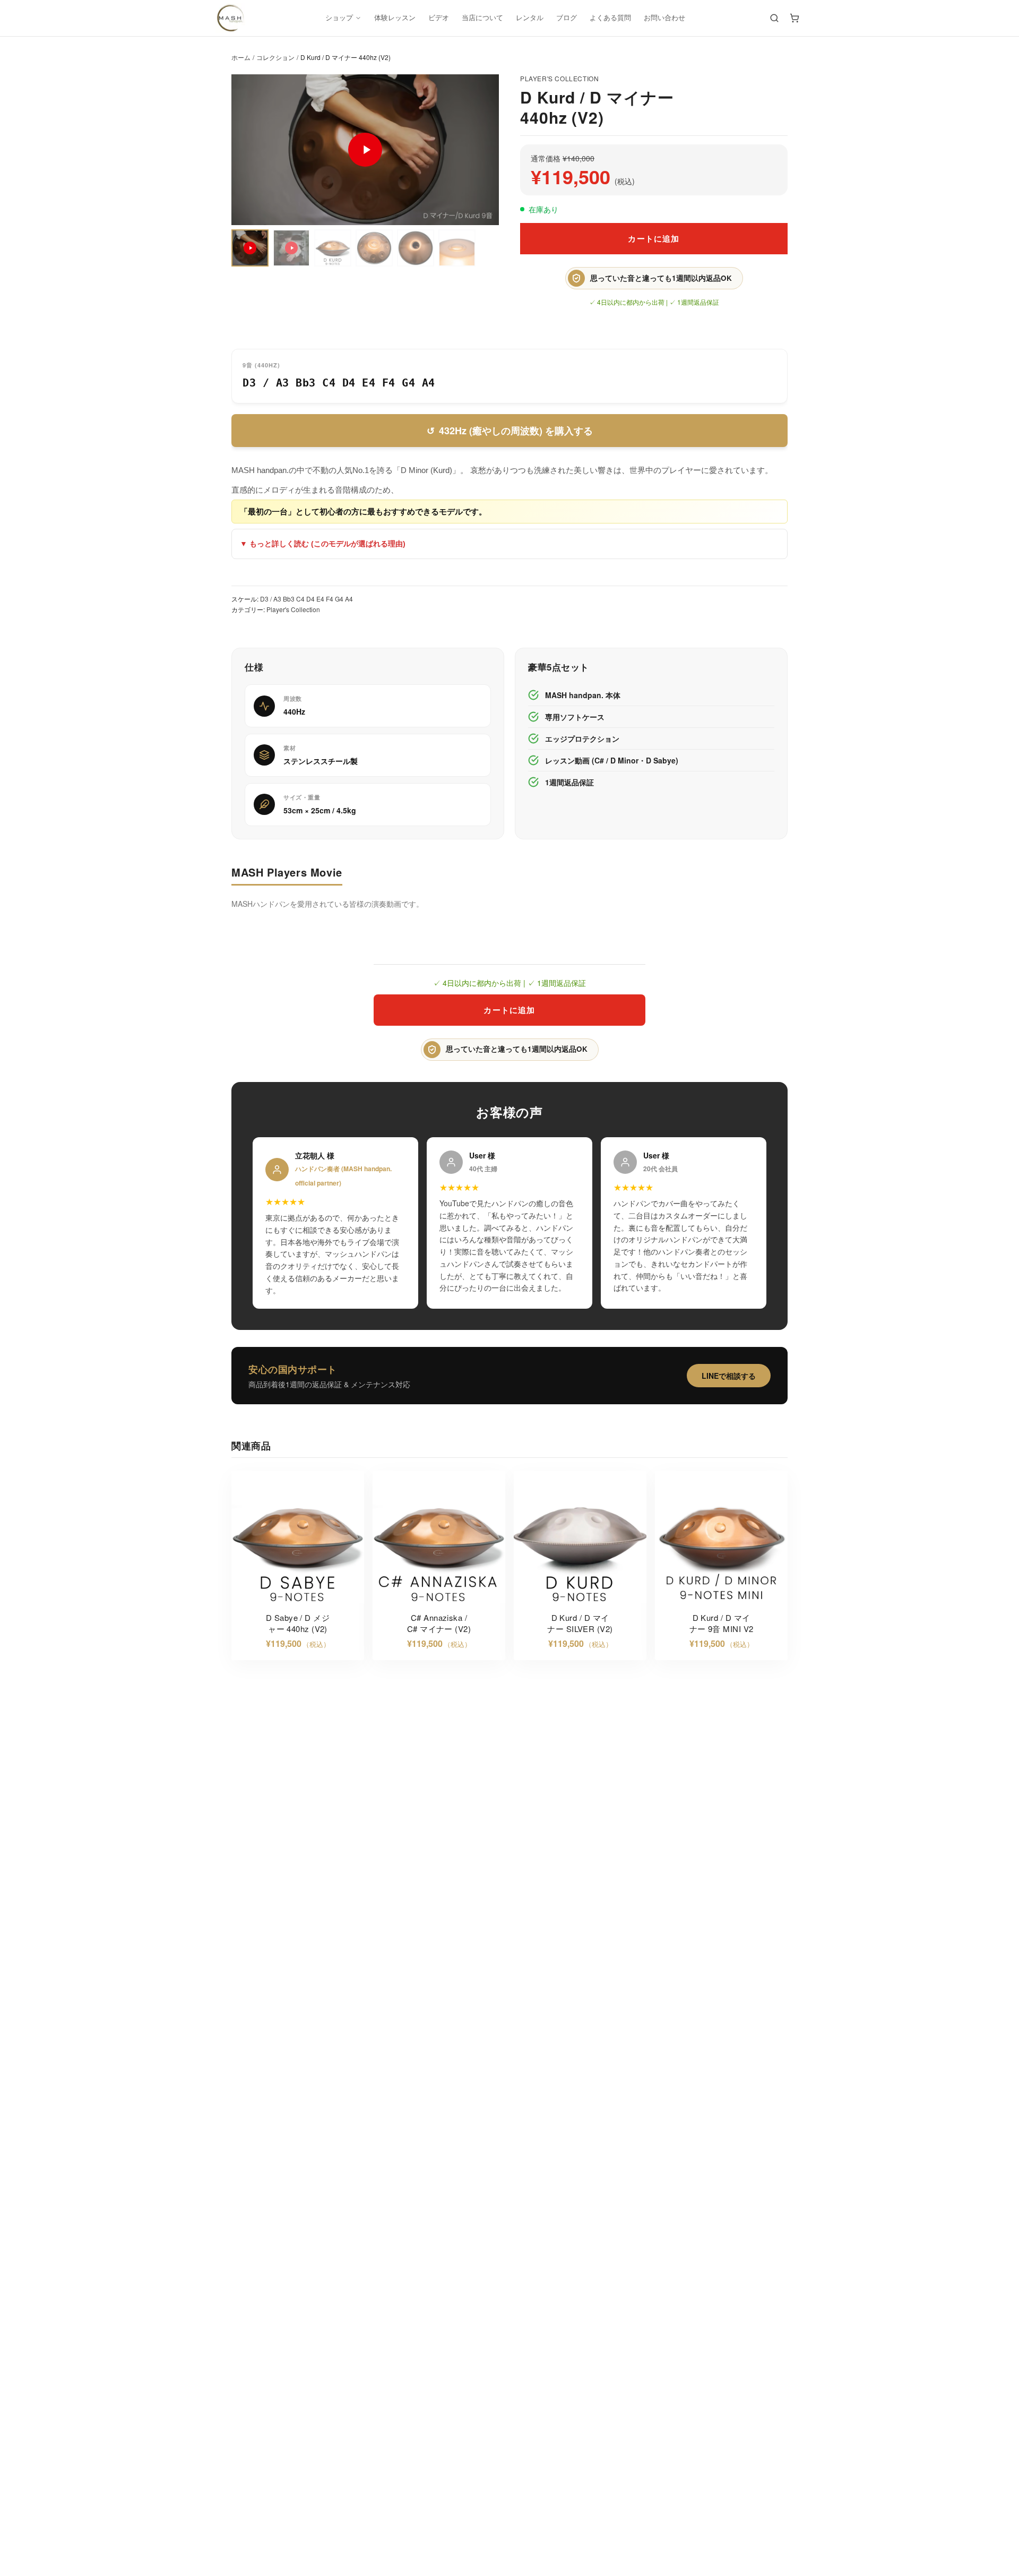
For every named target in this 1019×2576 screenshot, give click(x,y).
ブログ (567, 18)
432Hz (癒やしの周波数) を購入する (510, 431)
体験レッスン (395, 18)
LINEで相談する (729, 1376)
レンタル (530, 18)
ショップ (339, 18)
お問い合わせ (664, 18)
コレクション (275, 57)
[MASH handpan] (230, 18)
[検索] (774, 18)
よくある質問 (610, 18)
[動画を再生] (365, 150)
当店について (482, 18)
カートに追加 (654, 238)
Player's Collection (559, 78)
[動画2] (291, 248)
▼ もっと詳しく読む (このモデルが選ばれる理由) (323, 544)
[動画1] (250, 248)
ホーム (241, 57)
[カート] (795, 18)
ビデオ (439, 18)
